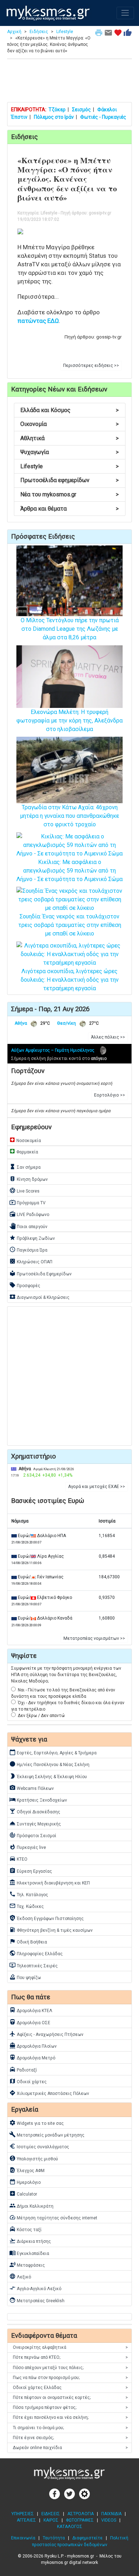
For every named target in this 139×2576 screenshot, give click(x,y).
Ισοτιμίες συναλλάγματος (39, 2146)
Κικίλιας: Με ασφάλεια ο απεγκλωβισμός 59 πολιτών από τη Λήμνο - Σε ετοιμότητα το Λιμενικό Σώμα (69, 871)
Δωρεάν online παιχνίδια (70, 2448)
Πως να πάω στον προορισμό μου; (70, 2378)
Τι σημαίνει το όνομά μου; (70, 2428)
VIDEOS (109, 2520)
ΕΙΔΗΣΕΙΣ (51, 2514)
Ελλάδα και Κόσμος (69, 410)
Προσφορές (25, 1285)
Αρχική (14, 32)
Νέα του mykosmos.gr (69, 494)
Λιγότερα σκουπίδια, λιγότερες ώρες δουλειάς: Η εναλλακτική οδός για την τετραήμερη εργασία (70, 980)
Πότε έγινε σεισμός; (70, 2438)
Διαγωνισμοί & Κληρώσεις (39, 1297)
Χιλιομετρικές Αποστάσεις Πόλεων (49, 2093)
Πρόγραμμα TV (27, 1202)
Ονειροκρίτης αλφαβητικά (70, 2347)
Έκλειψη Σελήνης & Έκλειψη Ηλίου (48, 1776)
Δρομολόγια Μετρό (32, 2057)
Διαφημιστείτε (87, 2538)
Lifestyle (65, 32)
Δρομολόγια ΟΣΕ (30, 2022)
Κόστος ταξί (25, 2229)
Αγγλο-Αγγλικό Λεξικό (35, 2288)
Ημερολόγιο (25, 2182)
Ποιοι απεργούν (28, 1226)
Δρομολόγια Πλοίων (33, 2046)
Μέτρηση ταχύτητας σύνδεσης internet (53, 2217)
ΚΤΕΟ (18, 1858)
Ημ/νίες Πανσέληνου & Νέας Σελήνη (49, 1764)
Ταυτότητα (54, 2538)
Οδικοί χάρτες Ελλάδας (70, 2388)
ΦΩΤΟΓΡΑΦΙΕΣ (80, 2520)
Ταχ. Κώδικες (27, 1906)
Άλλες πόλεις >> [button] (108, 1037)
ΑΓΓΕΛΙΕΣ (26, 2520)
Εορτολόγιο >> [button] (110, 1095)
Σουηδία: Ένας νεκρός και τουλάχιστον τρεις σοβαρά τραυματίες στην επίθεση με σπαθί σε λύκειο (70, 925)
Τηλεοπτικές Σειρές (34, 1965)
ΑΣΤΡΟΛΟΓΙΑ (81, 2514)
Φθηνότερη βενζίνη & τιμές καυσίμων (51, 1930)
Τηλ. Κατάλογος (29, 1894)
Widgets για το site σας (37, 2123)
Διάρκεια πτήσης (30, 2241)
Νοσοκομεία (25, 1140)
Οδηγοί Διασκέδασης (35, 1811)
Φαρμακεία (24, 1151)
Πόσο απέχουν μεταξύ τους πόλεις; (70, 2368)
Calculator (23, 2193)
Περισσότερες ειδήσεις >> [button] (91, 366)
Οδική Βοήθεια (28, 1941)
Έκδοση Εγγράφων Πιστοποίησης (47, 1918)
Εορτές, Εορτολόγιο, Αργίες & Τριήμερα (53, 1752)
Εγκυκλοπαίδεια (29, 2253)
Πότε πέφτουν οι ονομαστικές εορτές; (70, 2398)
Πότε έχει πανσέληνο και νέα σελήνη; (70, 2417)
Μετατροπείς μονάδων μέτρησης (47, 2134)
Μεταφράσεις (27, 2265)
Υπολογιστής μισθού (34, 2158)
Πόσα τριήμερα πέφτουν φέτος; (70, 2407)
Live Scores (24, 1190)
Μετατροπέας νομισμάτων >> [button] (94, 1638)
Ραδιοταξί (23, 2069)
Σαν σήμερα (25, 1167)
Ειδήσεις (39, 32)
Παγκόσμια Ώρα (28, 1249)
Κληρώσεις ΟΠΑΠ (31, 1261)
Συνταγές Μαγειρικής (35, 1823)
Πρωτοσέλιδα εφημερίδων (69, 480)
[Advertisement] (69, 82)
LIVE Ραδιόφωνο (29, 1214)
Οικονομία (69, 424)
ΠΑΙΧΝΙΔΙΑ (111, 2514)
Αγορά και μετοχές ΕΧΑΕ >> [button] (97, 1487)
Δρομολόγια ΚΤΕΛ (31, 2010)
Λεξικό (20, 2276)
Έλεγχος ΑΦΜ (27, 2170)
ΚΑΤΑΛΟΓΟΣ (70, 2527)
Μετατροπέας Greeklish (37, 2300)
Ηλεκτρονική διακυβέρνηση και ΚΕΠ (50, 1882)
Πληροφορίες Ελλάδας (36, 1953)
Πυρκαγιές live (28, 1847)
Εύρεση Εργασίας (31, 1871)
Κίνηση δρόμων (29, 1179)
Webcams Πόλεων (32, 1788)
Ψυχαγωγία (69, 452)
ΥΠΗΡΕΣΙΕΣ (23, 2514)
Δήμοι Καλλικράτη (31, 2206)
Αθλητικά (69, 438)
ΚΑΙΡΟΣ (51, 2520)
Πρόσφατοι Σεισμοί (33, 1835)
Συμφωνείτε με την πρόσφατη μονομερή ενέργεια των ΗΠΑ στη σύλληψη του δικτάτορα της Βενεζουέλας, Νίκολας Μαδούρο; (66, 1675)
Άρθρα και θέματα (69, 509)
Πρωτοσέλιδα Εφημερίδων (40, 1273)
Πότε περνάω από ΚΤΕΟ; (70, 2357)
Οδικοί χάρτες (28, 2081)
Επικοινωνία (23, 2538)
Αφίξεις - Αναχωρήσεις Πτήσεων (46, 2034)
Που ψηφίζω (25, 1977)
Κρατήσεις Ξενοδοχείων (38, 1799)
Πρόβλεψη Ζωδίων (32, 1238)
